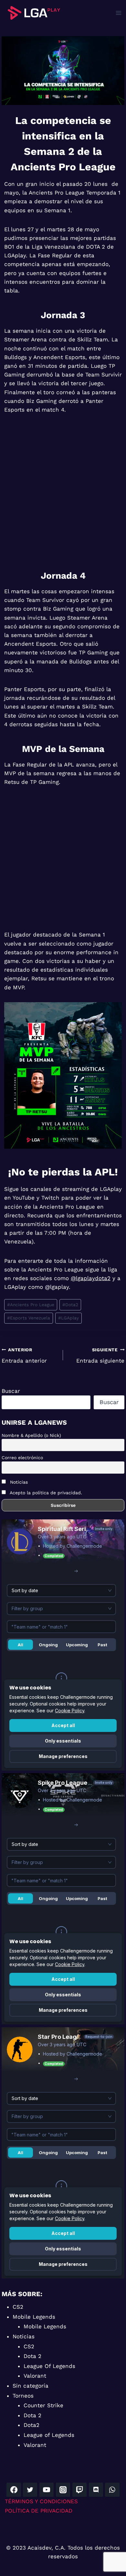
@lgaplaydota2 (91, 1278)
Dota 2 (32, 2356)
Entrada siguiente (100, 1356)
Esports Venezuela (29, 1318)
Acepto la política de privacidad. (46, 1493)
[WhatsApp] (112, 2490)
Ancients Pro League (31, 1305)
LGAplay (68, 1318)
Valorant (35, 2376)
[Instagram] (63, 2490)
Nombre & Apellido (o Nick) (31, 1435)
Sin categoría (31, 2386)
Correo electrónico (22, 1458)
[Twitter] (30, 2490)
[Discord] (96, 2490)
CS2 (18, 2307)
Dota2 (70, 1305)
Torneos (23, 2396)
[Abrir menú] (118, 13)
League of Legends (49, 2435)
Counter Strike (43, 2405)
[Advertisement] (63, 490)
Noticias (18, 1482)
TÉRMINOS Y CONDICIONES (41, 2501)
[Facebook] (14, 2490)
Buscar (11, 1391)
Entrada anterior (24, 1356)
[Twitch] (79, 2490)
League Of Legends (49, 2366)
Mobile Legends (34, 2317)
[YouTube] (47, 2490)
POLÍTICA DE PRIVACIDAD (39, 2511)
